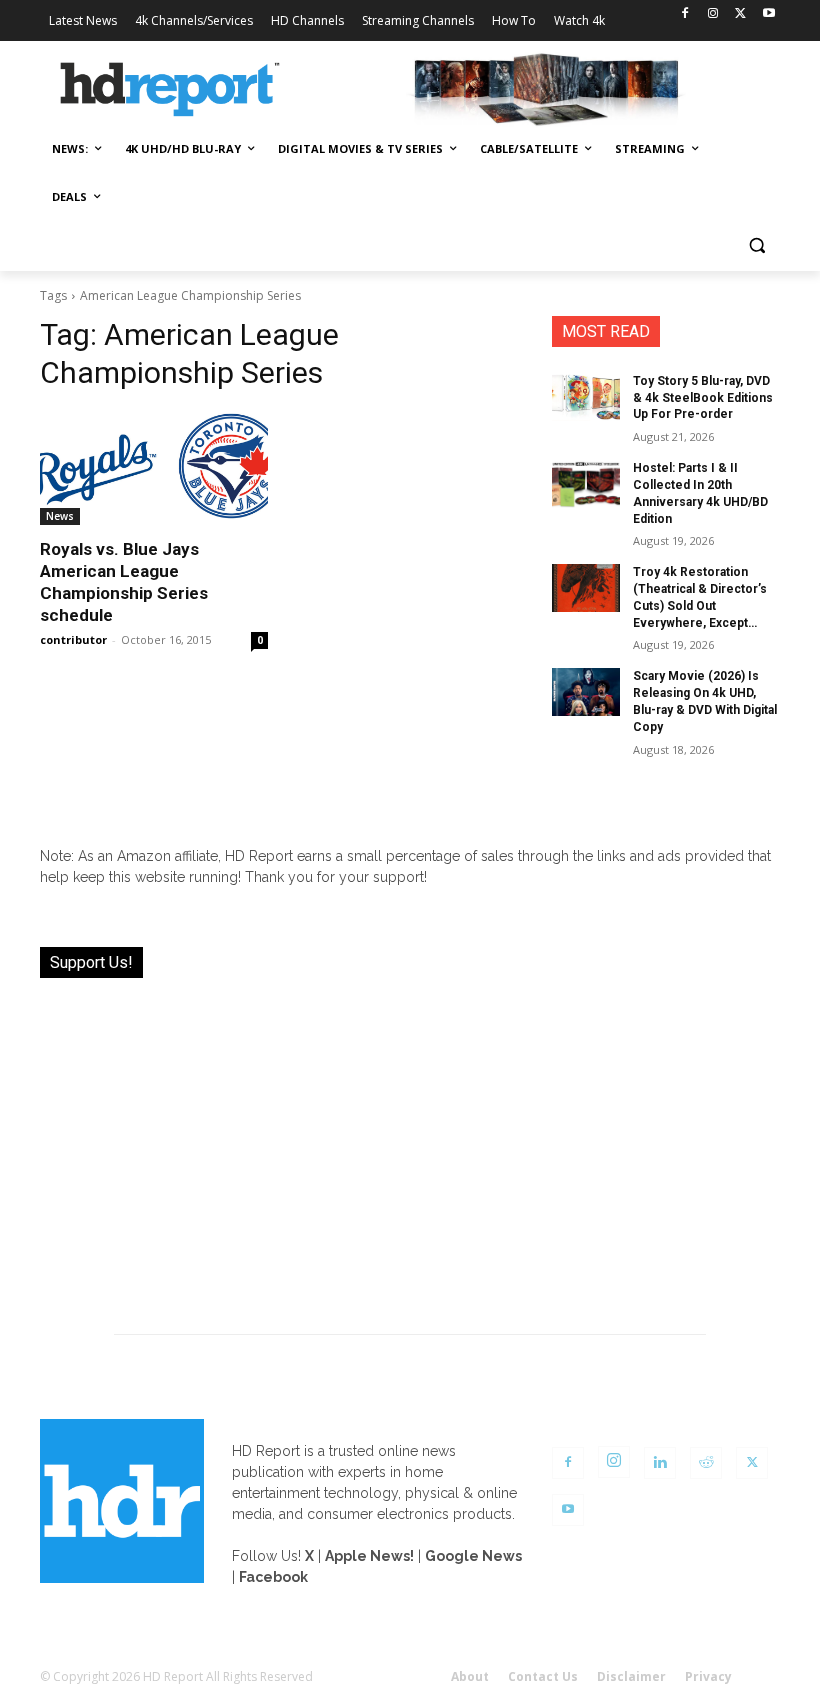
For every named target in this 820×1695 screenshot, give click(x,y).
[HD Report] (170, 90)
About (470, 1676)
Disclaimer (631, 1676)
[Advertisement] (410, 1144)
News (60, 516)
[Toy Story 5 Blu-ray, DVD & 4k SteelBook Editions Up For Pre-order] (586, 397)
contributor (73, 639)
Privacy (708, 1676)
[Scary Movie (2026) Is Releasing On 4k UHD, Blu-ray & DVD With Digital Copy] (586, 692)
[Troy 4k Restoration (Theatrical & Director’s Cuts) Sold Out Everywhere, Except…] (586, 588)
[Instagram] (713, 14)
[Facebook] (685, 14)
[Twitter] (740, 14)
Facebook (273, 1577)
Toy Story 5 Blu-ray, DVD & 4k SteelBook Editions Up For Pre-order (703, 398)
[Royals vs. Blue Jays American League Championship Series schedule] (154, 468)
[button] (756, 245)
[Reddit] (706, 1463)
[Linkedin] (660, 1463)
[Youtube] (768, 14)
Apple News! (369, 1556)
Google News (473, 1556)
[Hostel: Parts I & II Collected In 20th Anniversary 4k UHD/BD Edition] (586, 484)
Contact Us (543, 1676)
